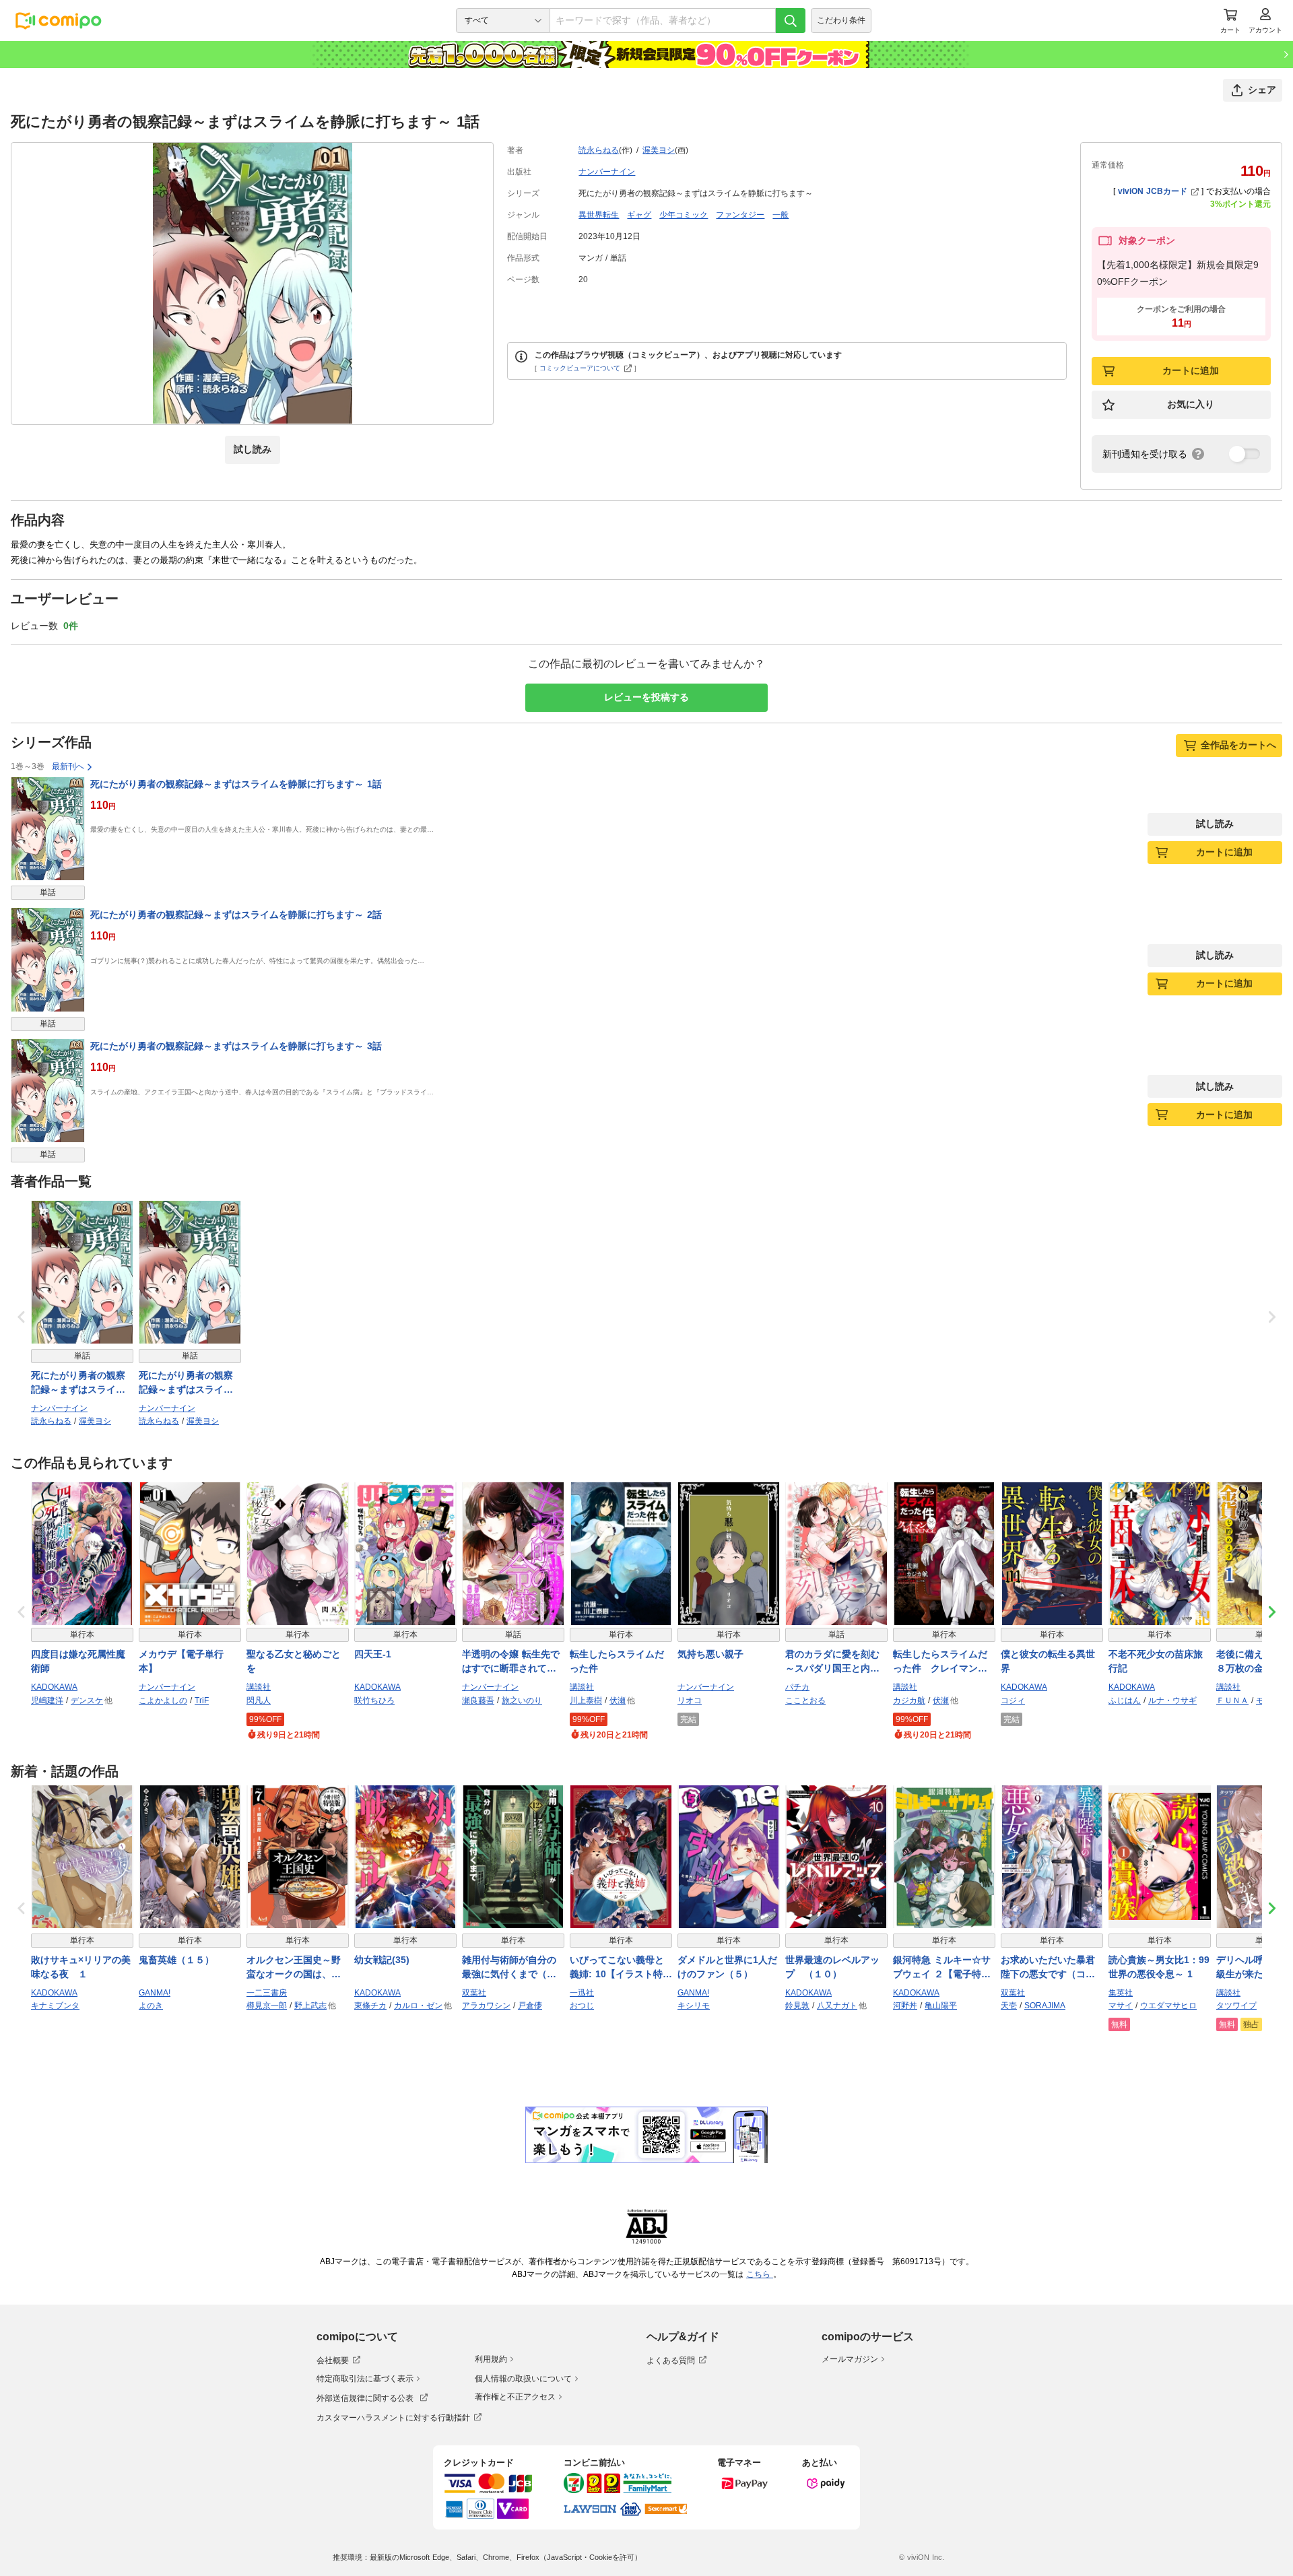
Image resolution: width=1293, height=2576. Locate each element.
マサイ (1121, 2006)
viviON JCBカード (1153, 191)
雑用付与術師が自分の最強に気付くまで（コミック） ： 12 (509, 1968)
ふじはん (1125, 1700)
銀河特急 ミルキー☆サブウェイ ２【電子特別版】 (942, 1968)
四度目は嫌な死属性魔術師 (78, 1661)
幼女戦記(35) (382, 1960)
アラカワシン (486, 2006)
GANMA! (155, 1993)
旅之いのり (522, 1700)
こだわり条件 (841, 20)
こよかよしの (163, 1700)
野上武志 (310, 2006)
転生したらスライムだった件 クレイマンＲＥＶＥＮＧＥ (940, 1662)
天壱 (1009, 2006)
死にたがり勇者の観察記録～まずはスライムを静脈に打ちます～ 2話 (236, 915)
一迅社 (582, 1993)
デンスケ (87, 1700)
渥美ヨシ (659, 150)
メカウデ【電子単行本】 (181, 1661)
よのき (151, 2006)
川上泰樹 (586, 1700)
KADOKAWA (54, 1687)
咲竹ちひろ (374, 1700)
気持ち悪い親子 (710, 1654)
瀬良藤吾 (478, 1700)
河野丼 (905, 2006)
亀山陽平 (941, 2006)
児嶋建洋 (47, 1700)
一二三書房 (267, 1993)
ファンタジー (740, 215)
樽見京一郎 (267, 2006)
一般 (781, 215)
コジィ (1013, 1700)
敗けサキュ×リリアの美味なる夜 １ (81, 1967)
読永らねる (599, 150)
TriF (202, 1700)
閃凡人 (259, 1700)
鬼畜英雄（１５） (176, 1960)
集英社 (1121, 1993)
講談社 (259, 1687)
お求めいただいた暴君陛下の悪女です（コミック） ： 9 (1048, 1968)
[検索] (791, 21)
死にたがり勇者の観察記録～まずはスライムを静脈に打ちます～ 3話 (236, 1046)
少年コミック (684, 215)
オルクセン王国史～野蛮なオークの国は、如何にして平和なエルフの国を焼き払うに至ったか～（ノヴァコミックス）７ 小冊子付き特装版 (295, 1968)
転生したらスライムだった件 (617, 1661)
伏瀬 (618, 1700)
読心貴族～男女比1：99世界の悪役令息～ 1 (1159, 1967)
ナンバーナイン (607, 172)
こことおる (805, 1700)
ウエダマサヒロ (1168, 2006)
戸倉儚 (530, 2006)
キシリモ (694, 2006)
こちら (760, 2274)
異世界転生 (599, 215)
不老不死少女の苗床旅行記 (1156, 1661)
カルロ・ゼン (418, 2006)
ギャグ (639, 215)
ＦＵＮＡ (1232, 1700)
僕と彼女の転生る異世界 (1048, 1661)
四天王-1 (373, 1654)
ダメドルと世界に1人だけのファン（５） (727, 1967)
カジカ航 (909, 1700)
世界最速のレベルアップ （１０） (832, 1967)
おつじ (582, 2006)
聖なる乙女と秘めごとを (294, 1661)
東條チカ (370, 2006)
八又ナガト (837, 2006)
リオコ (690, 1700)
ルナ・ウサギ (1172, 1700)
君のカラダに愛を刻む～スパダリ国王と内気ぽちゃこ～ (832, 1662)
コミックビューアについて (580, 368)
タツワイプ (1236, 2006)
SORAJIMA (1045, 2006)
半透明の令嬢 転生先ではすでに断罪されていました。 (511, 1662)
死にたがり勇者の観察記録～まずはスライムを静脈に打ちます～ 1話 (236, 784)
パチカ (797, 1687)
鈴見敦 (797, 2006)
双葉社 (474, 1993)
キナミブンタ (55, 2006)
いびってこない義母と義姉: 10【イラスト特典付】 (621, 1968)
